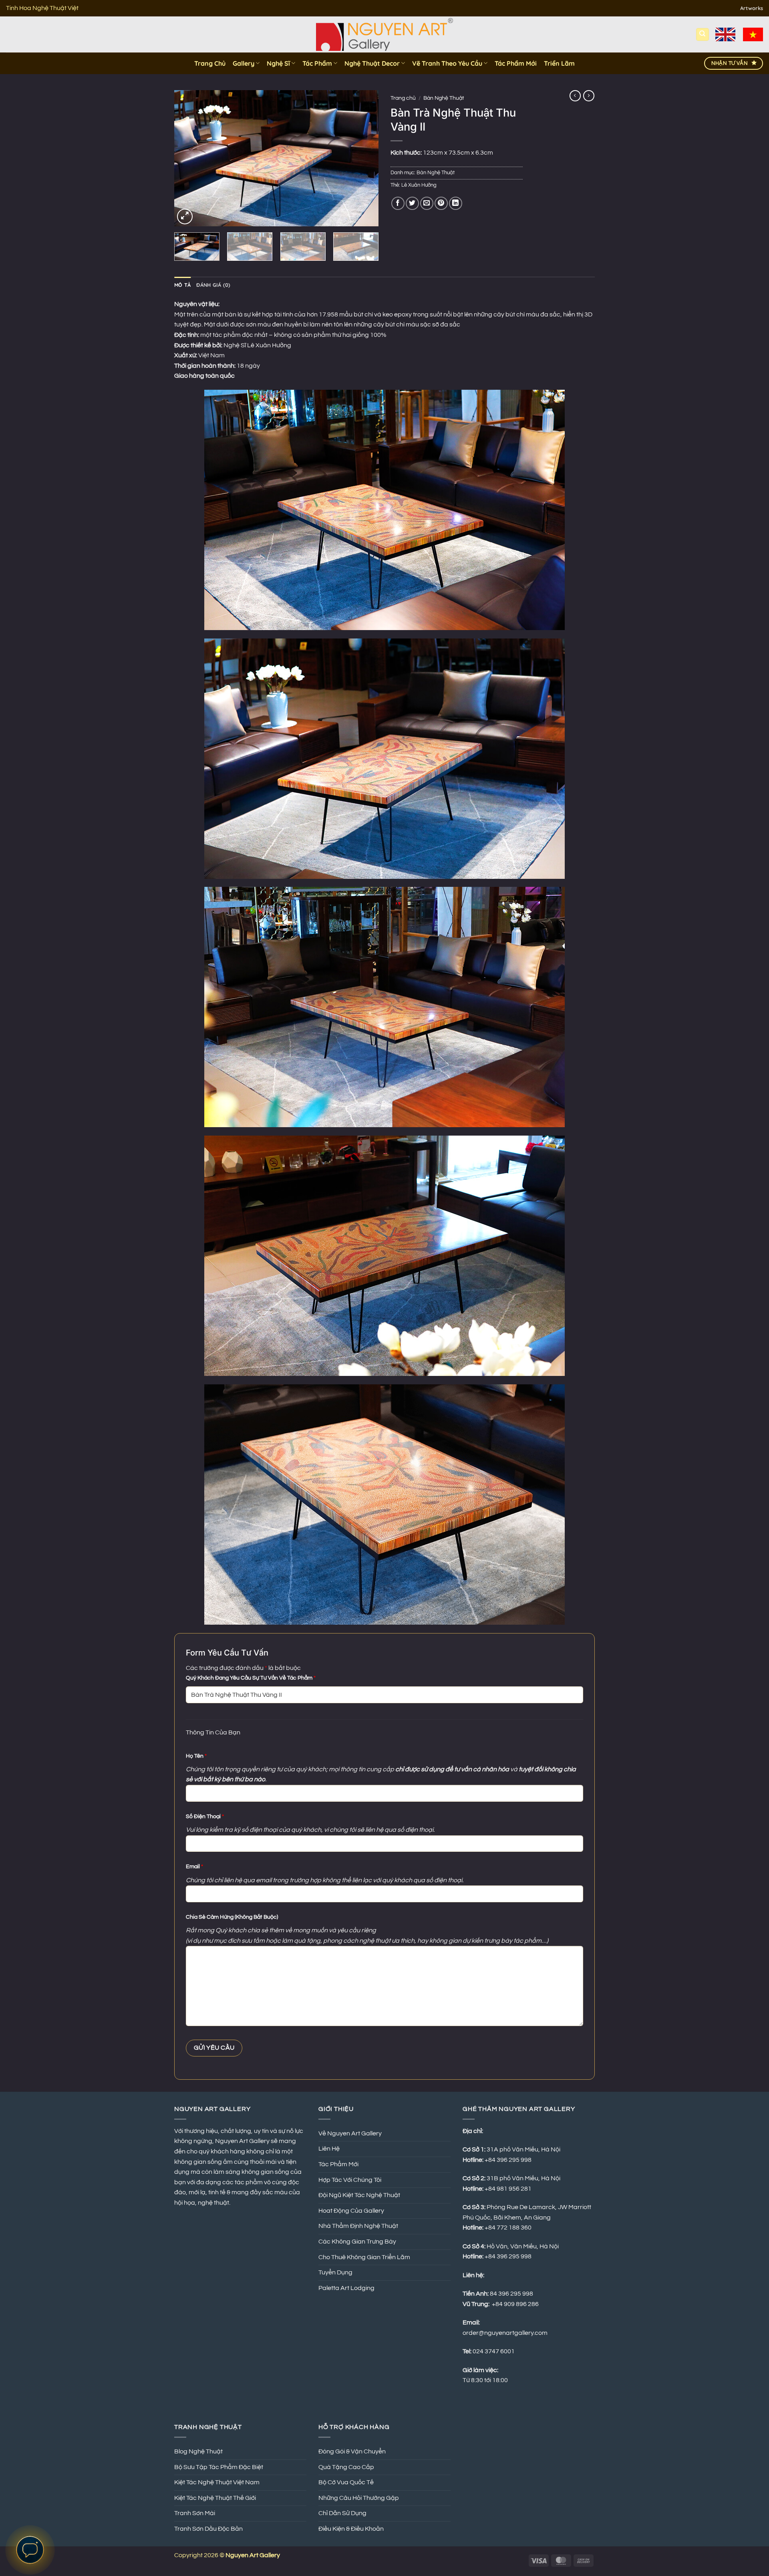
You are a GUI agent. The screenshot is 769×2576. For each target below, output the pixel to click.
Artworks (752, 8)
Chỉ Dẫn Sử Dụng (342, 2513)
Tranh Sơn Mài (195, 2513)
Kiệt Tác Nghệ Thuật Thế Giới (215, 2498)
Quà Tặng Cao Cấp (346, 2467)
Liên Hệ (329, 2149)
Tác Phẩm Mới (516, 63)
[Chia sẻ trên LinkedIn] (456, 203)
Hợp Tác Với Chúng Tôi (350, 2180)
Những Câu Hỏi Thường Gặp (359, 2498)
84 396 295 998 (511, 2294)
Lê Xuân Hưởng (419, 185)
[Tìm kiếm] (703, 35)
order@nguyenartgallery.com (505, 2333)
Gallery (244, 63)
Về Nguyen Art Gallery (350, 2133)
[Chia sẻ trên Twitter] (412, 203)
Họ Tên (196, 1756)
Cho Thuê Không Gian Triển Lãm (364, 2257)
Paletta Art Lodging (346, 2288)
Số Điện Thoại (205, 1816)
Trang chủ (403, 98)
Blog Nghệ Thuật (198, 2451)
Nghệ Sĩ (278, 63)
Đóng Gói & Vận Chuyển (352, 2451)
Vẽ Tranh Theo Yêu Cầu (447, 63)
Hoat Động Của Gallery (351, 2211)
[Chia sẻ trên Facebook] (398, 203)
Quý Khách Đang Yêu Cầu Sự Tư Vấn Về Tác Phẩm (251, 1678)
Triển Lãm (559, 63)
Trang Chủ (210, 63)
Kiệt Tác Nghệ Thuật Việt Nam (217, 2482)
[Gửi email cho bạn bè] (427, 203)
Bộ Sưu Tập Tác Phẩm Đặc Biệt (219, 2467)
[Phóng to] (185, 217)
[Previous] (188, 158)
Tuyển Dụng (335, 2272)
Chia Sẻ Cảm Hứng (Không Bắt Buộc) (232, 1917)
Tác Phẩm (317, 63)
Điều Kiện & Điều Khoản (351, 2529)
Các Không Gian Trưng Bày (357, 2242)
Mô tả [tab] (182, 285)
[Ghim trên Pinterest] (441, 203)
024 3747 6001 (494, 2351)
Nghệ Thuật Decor (372, 63)
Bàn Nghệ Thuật (444, 98)
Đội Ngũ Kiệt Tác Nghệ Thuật (359, 2195)
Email (194, 1866)
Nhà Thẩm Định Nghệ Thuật (358, 2226)
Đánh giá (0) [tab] (213, 285)
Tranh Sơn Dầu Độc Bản (208, 2529)
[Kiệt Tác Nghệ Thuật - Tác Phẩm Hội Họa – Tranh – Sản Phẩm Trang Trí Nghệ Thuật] (385, 34)
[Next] (364, 158)
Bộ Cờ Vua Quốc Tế (346, 2482)
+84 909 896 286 (515, 2304)
